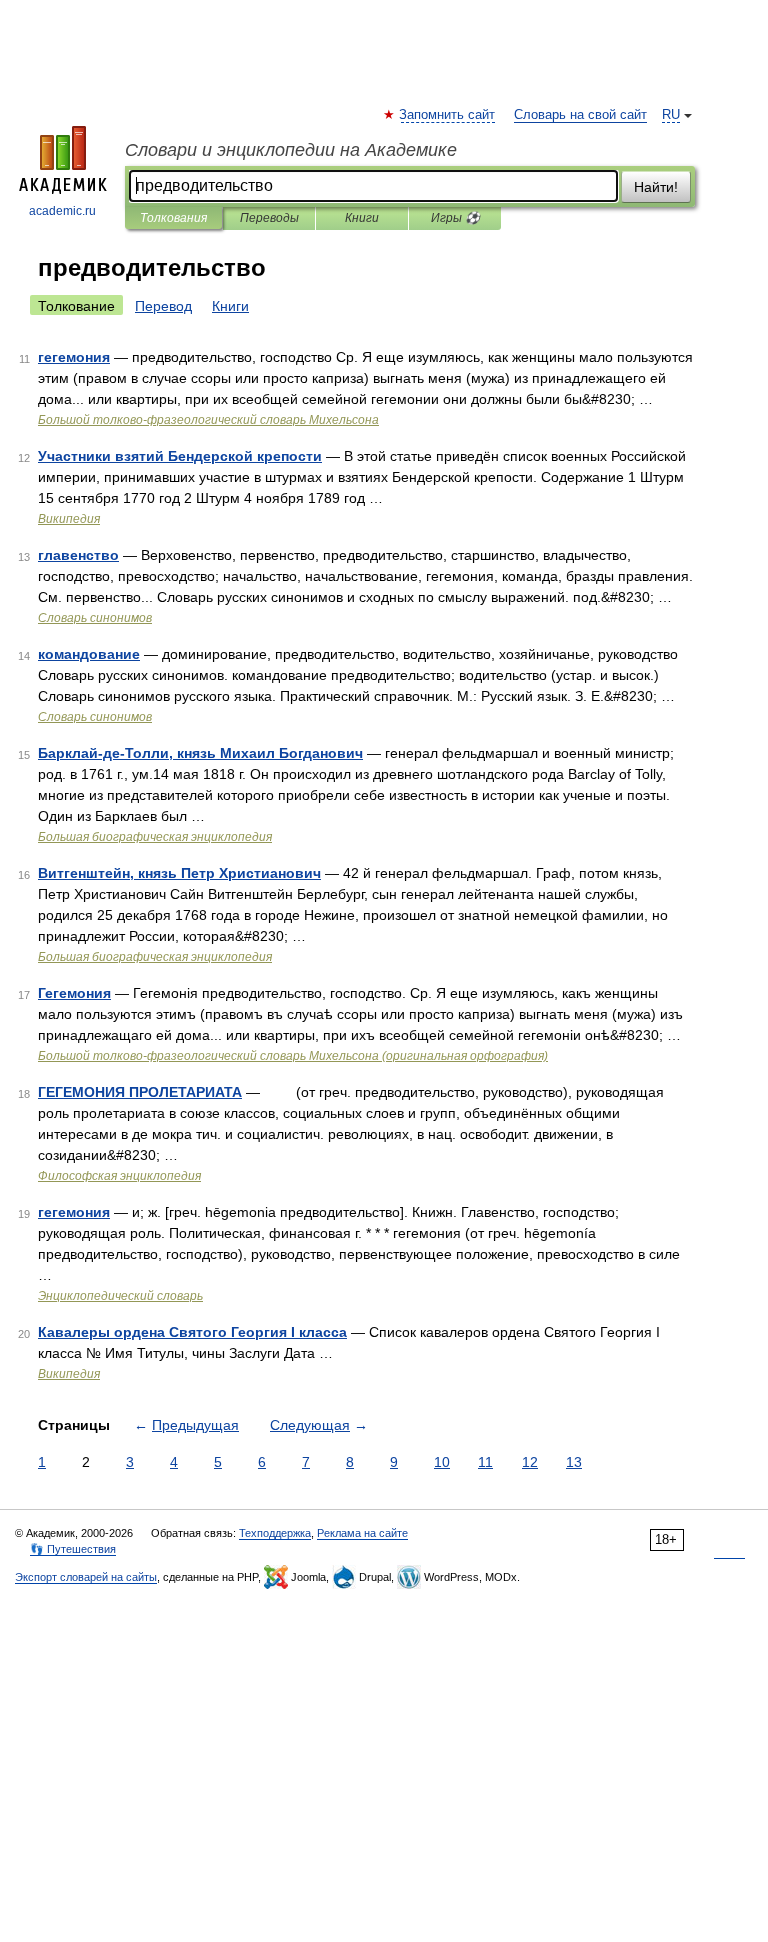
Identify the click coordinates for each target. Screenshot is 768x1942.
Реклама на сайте (362, 1533)
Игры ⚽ (455, 218)
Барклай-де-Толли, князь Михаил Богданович (200, 753)
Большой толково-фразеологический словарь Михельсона (208, 420)
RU (671, 115)
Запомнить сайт (448, 115)
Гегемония (74, 993)
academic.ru (62, 211)
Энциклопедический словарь (120, 1296)
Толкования (173, 218)
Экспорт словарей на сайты (86, 1577)
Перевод (163, 306)
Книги (362, 218)
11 (485, 1462)
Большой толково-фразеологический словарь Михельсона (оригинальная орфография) (293, 1056)
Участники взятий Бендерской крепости (180, 456)
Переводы (269, 218)
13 (574, 1462)
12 (530, 1462)
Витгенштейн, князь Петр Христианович (179, 873)
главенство (78, 555)
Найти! (656, 187)
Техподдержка (275, 1533)
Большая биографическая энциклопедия (155, 837)
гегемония (74, 357)
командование (89, 654)
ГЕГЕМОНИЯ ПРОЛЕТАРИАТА (140, 1092)
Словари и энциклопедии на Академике (291, 150)
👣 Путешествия (73, 1549)
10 (442, 1462)
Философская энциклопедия (119, 1176)
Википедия (69, 519)
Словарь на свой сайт (580, 115)
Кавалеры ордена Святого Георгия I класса (192, 1332)
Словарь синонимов (95, 618)
